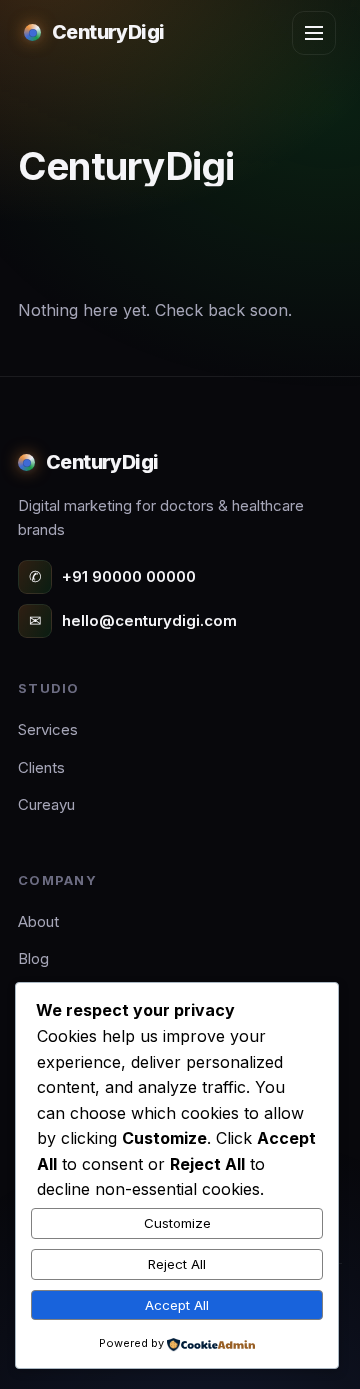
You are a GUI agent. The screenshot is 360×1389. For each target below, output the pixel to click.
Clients (41, 767)
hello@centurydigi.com (133, 620)
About (38, 921)
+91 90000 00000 (112, 576)
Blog (33, 958)
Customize (177, 1223)
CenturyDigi (108, 32)
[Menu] (314, 33)
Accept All (177, 1305)
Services (48, 729)
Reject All (177, 1264)
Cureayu (46, 804)
